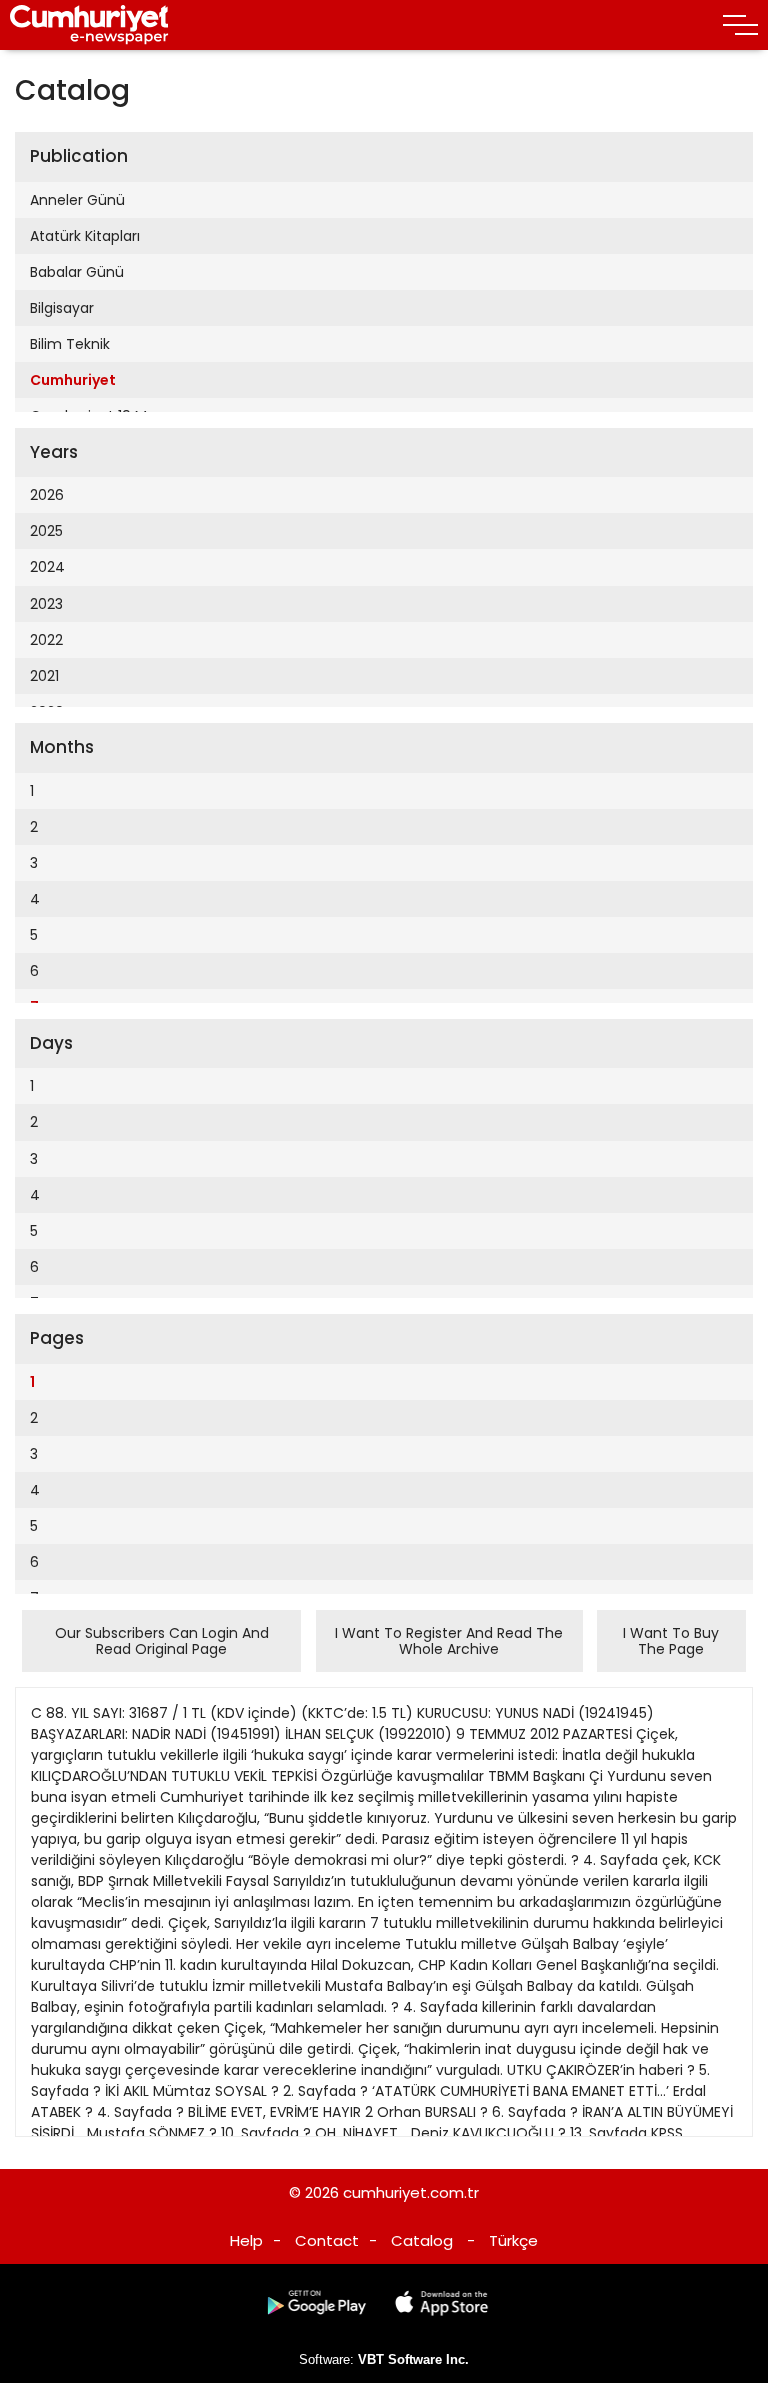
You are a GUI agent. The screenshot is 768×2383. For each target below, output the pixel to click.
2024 (47, 567)
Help (246, 2240)
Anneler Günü (77, 200)
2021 (44, 676)
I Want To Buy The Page (671, 1641)
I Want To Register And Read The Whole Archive (449, 1641)
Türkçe (513, 2240)
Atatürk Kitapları (85, 236)
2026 (47, 495)
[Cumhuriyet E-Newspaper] (89, 25)
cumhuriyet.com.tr (411, 2192)
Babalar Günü (77, 272)
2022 (46, 640)
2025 (46, 531)
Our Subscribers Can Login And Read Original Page (162, 1641)
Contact (327, 2240)
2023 (46, 604)
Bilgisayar (62, 308)
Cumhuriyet (73, 380)
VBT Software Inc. (413, 2359)
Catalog (422, 2240)
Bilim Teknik (70, 344)
